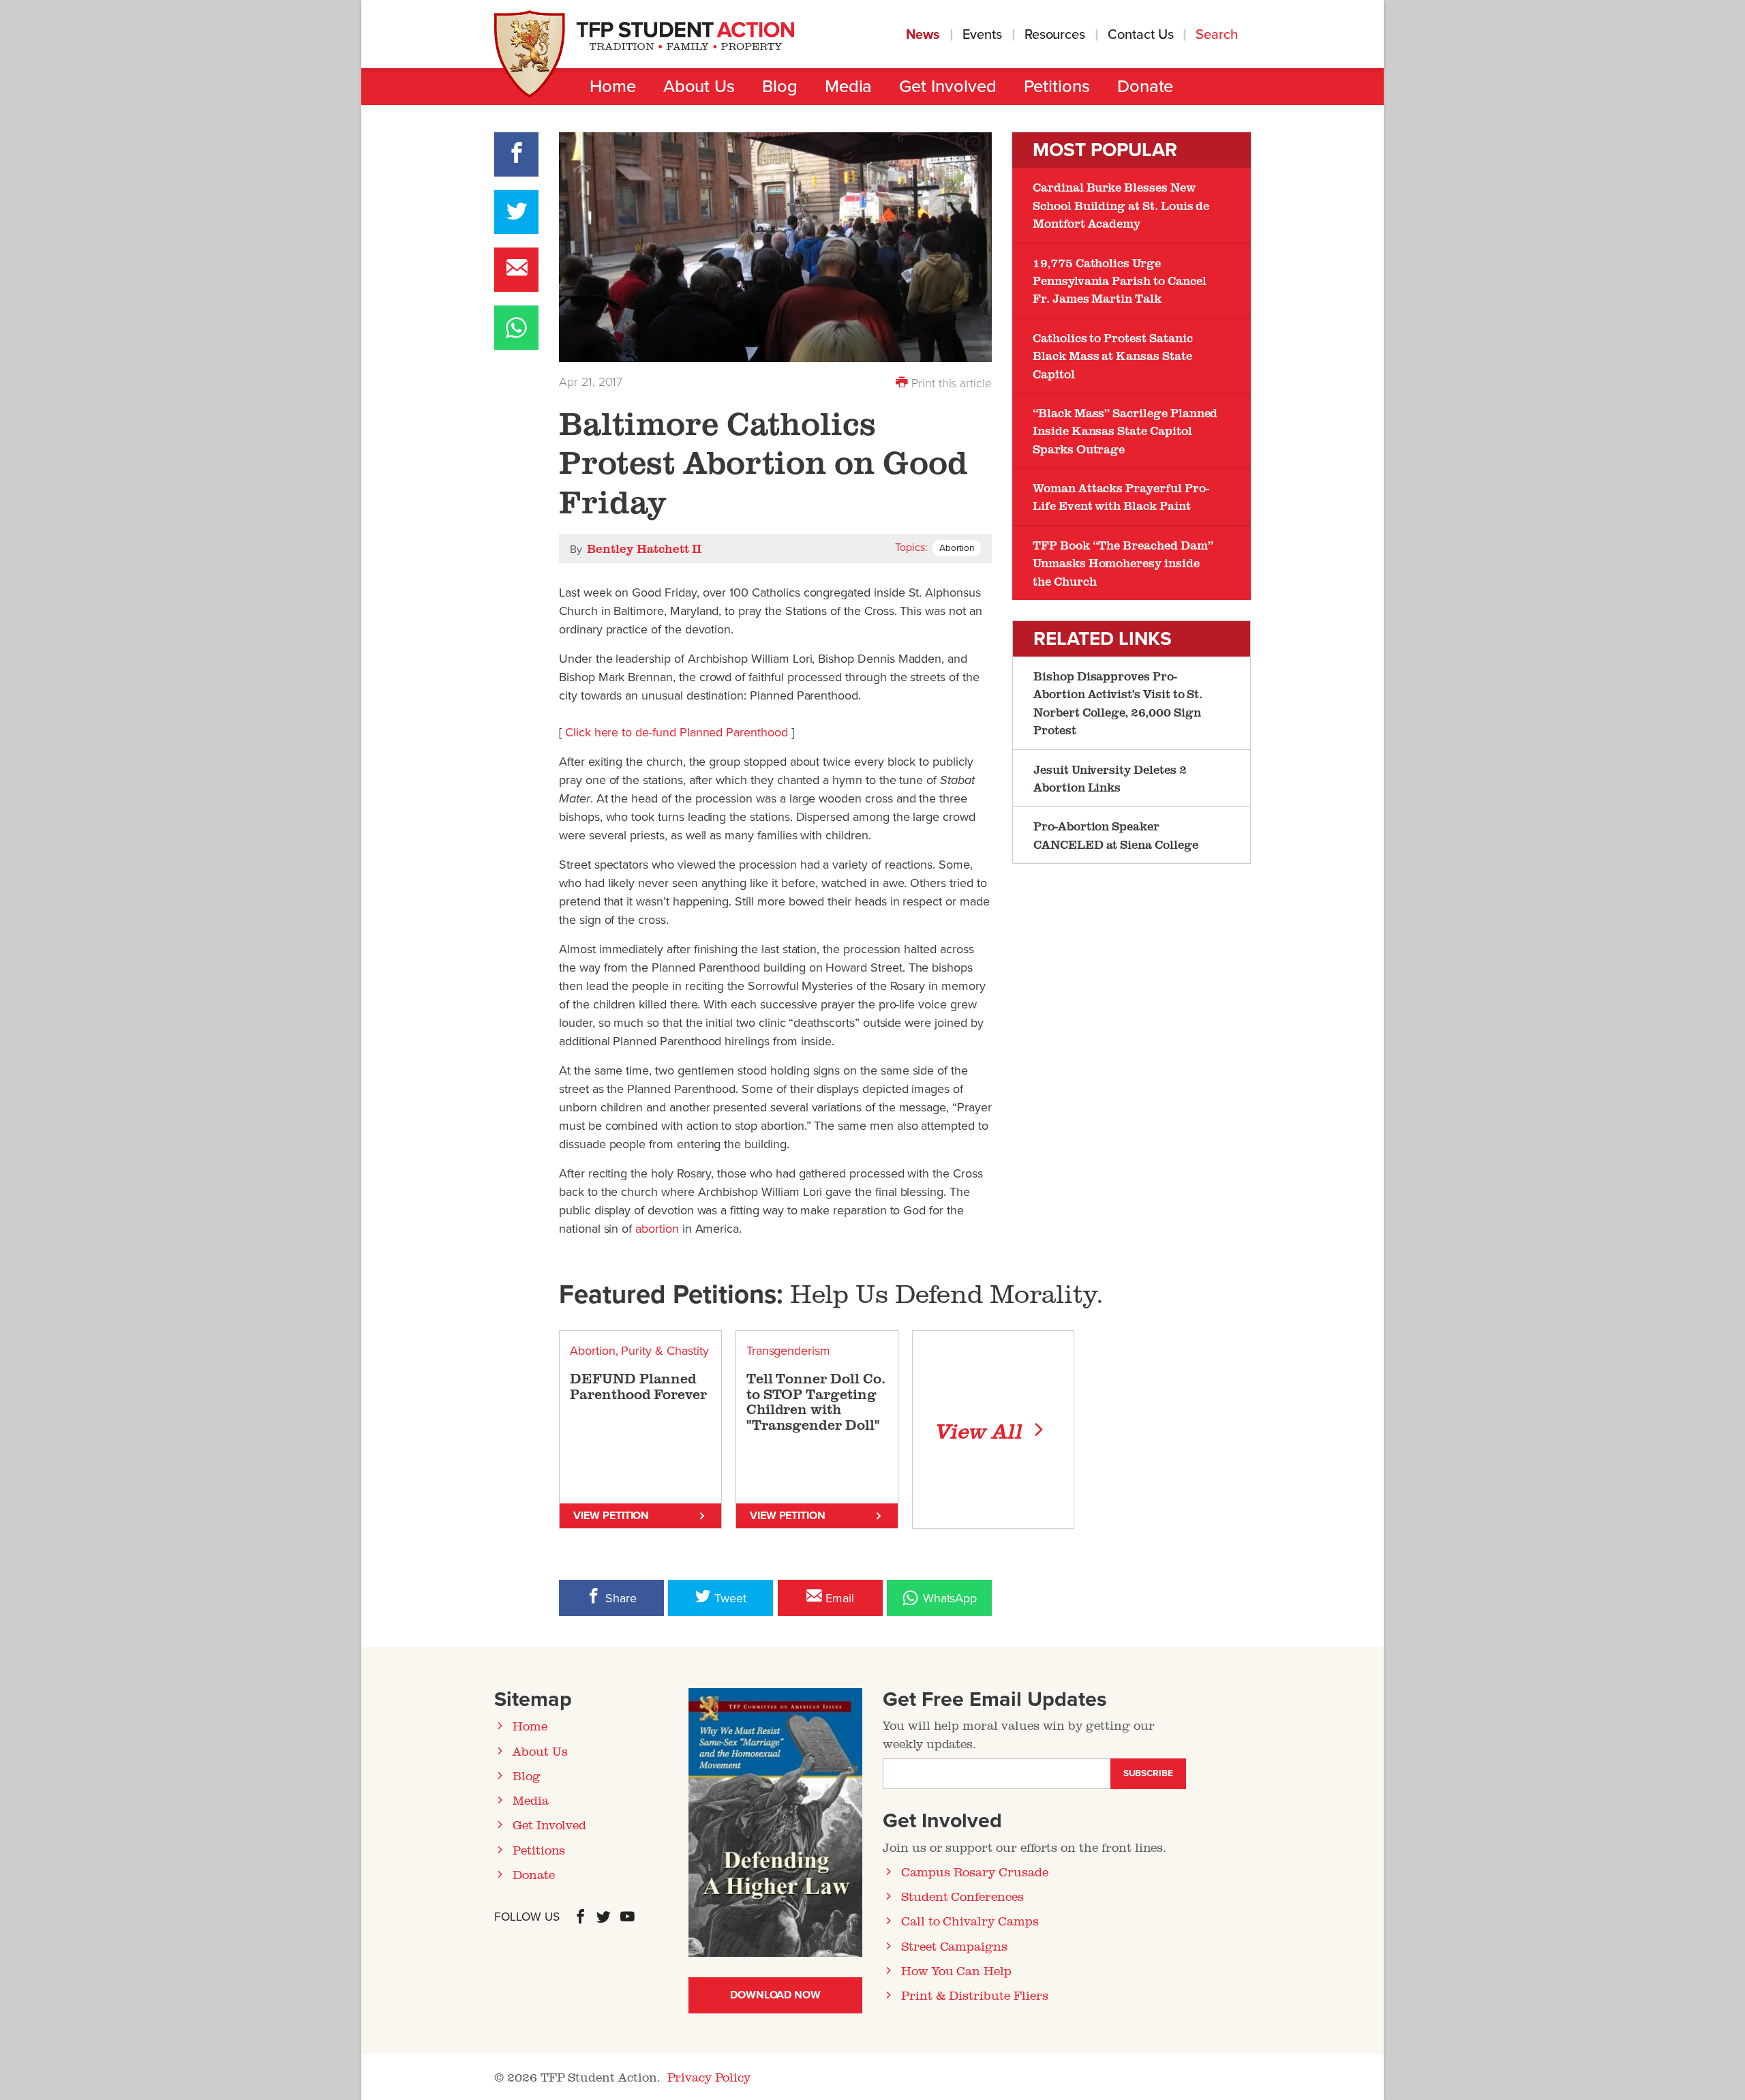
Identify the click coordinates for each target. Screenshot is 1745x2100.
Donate (1145, 87)
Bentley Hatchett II (644, 548)
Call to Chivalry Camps (970, 1921)
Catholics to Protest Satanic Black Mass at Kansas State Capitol (1113, 356)
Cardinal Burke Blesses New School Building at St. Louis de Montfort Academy (1121, 205)
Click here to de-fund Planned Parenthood (678, 732)
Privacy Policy (709, 2077)
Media (849, 87)
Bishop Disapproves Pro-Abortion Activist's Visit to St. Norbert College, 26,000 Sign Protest (1118, 703)
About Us (699, 87)
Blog (780, 87)
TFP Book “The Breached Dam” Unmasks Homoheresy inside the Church (1123, 563)
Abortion (957, 548)
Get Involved (947, 87)
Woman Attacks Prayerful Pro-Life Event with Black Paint (1121, 496)
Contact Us (1140, 35)
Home (613, 87)
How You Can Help (956, 1970)
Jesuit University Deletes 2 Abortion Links (1110, 778)
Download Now (775, 1995)
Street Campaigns (954, 1946)
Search (1218, 35)
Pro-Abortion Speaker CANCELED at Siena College (1116, 835)
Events (982, 35)
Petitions (1057, 87)
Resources (1055, 35)
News (923, 35)
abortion (657, 1229)
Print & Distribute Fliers (975, 1995)
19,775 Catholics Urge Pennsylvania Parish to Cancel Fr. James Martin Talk (1119, 281)
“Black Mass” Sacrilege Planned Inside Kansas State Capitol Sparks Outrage (1125, 431)
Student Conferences (962, 1896)
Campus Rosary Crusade (975, 1872)
